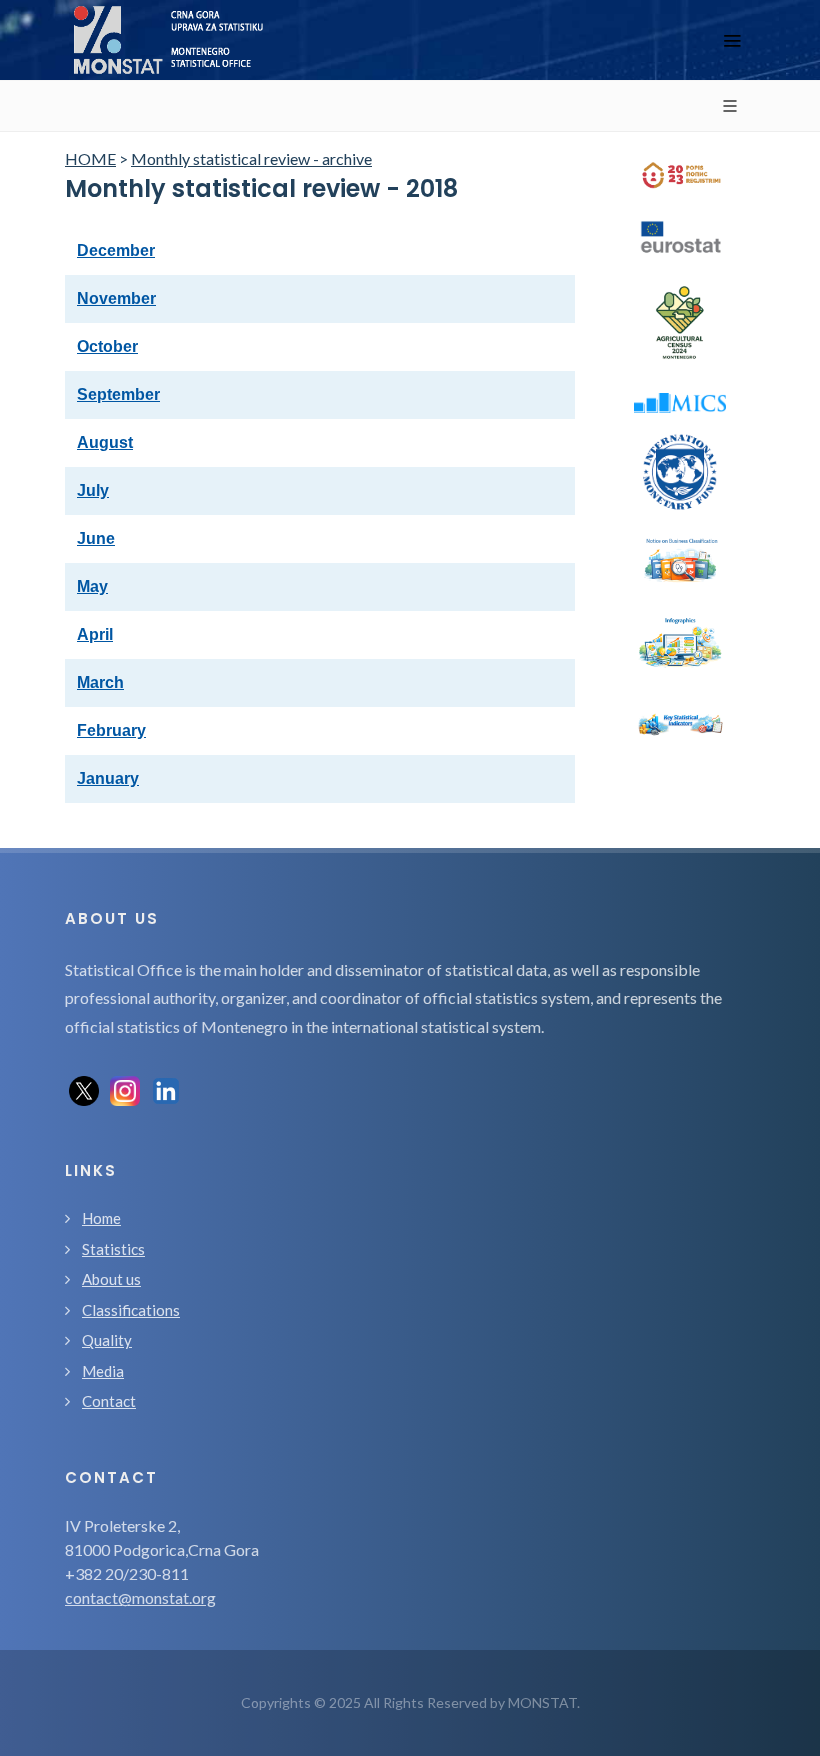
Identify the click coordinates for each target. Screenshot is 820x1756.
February (111, 730)
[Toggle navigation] (732, 40)
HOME (90, 158)
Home (101, 1218)
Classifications (131, 1310)
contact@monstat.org (140, 1597)
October (107, 346)
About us (111, 1279)
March (100, 682)
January (108, 778)
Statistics (113, 1249)
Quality (107, 1340)
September (118, 394)
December (116, 250)
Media (103, 1371)
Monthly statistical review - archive (251, 158)
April (95, 634)
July (93, 490)
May (92, 586)
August (105, 442)
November (116, 298)
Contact (109, 1401)
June (96, 538)
